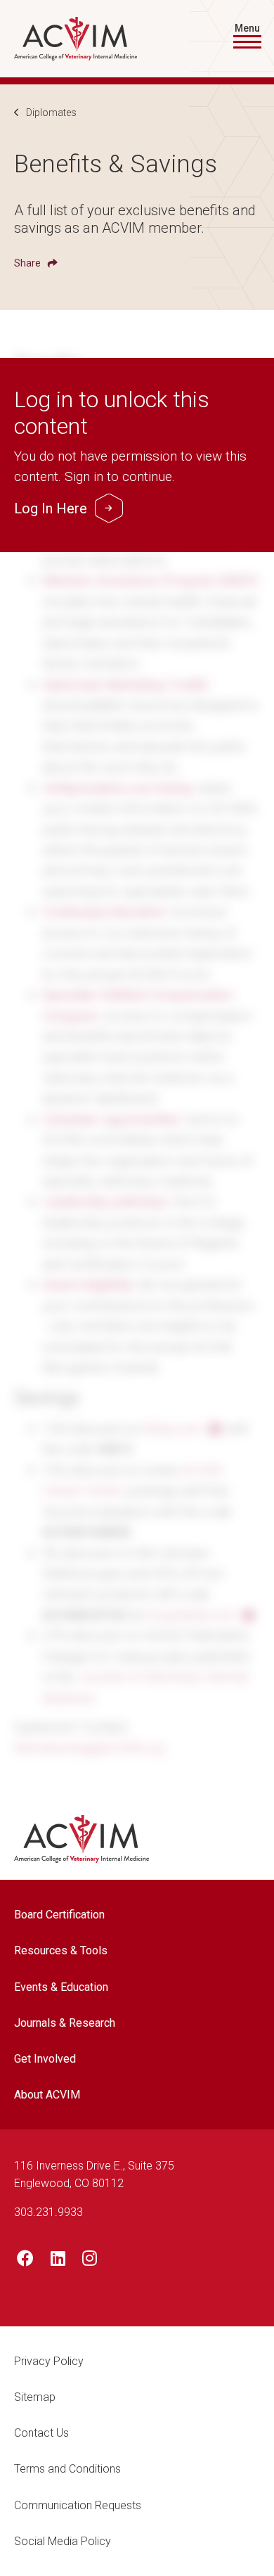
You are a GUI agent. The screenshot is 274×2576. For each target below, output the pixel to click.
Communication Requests (78, 2505)
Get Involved (45, 2059)
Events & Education (61, 1987)
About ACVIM (47, 2095)
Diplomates (51, 113)
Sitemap (35, 2397)
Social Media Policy (63, 2541)
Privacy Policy (49, 2361)
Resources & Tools (61, 1950)
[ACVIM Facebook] (25, 2261)
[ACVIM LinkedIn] (58, 2261)
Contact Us (41, 2433)
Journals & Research (65, 2023)
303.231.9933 (48, 2212)
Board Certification (59, 1915)
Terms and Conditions (67, 2469)
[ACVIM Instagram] (90, 2261)
